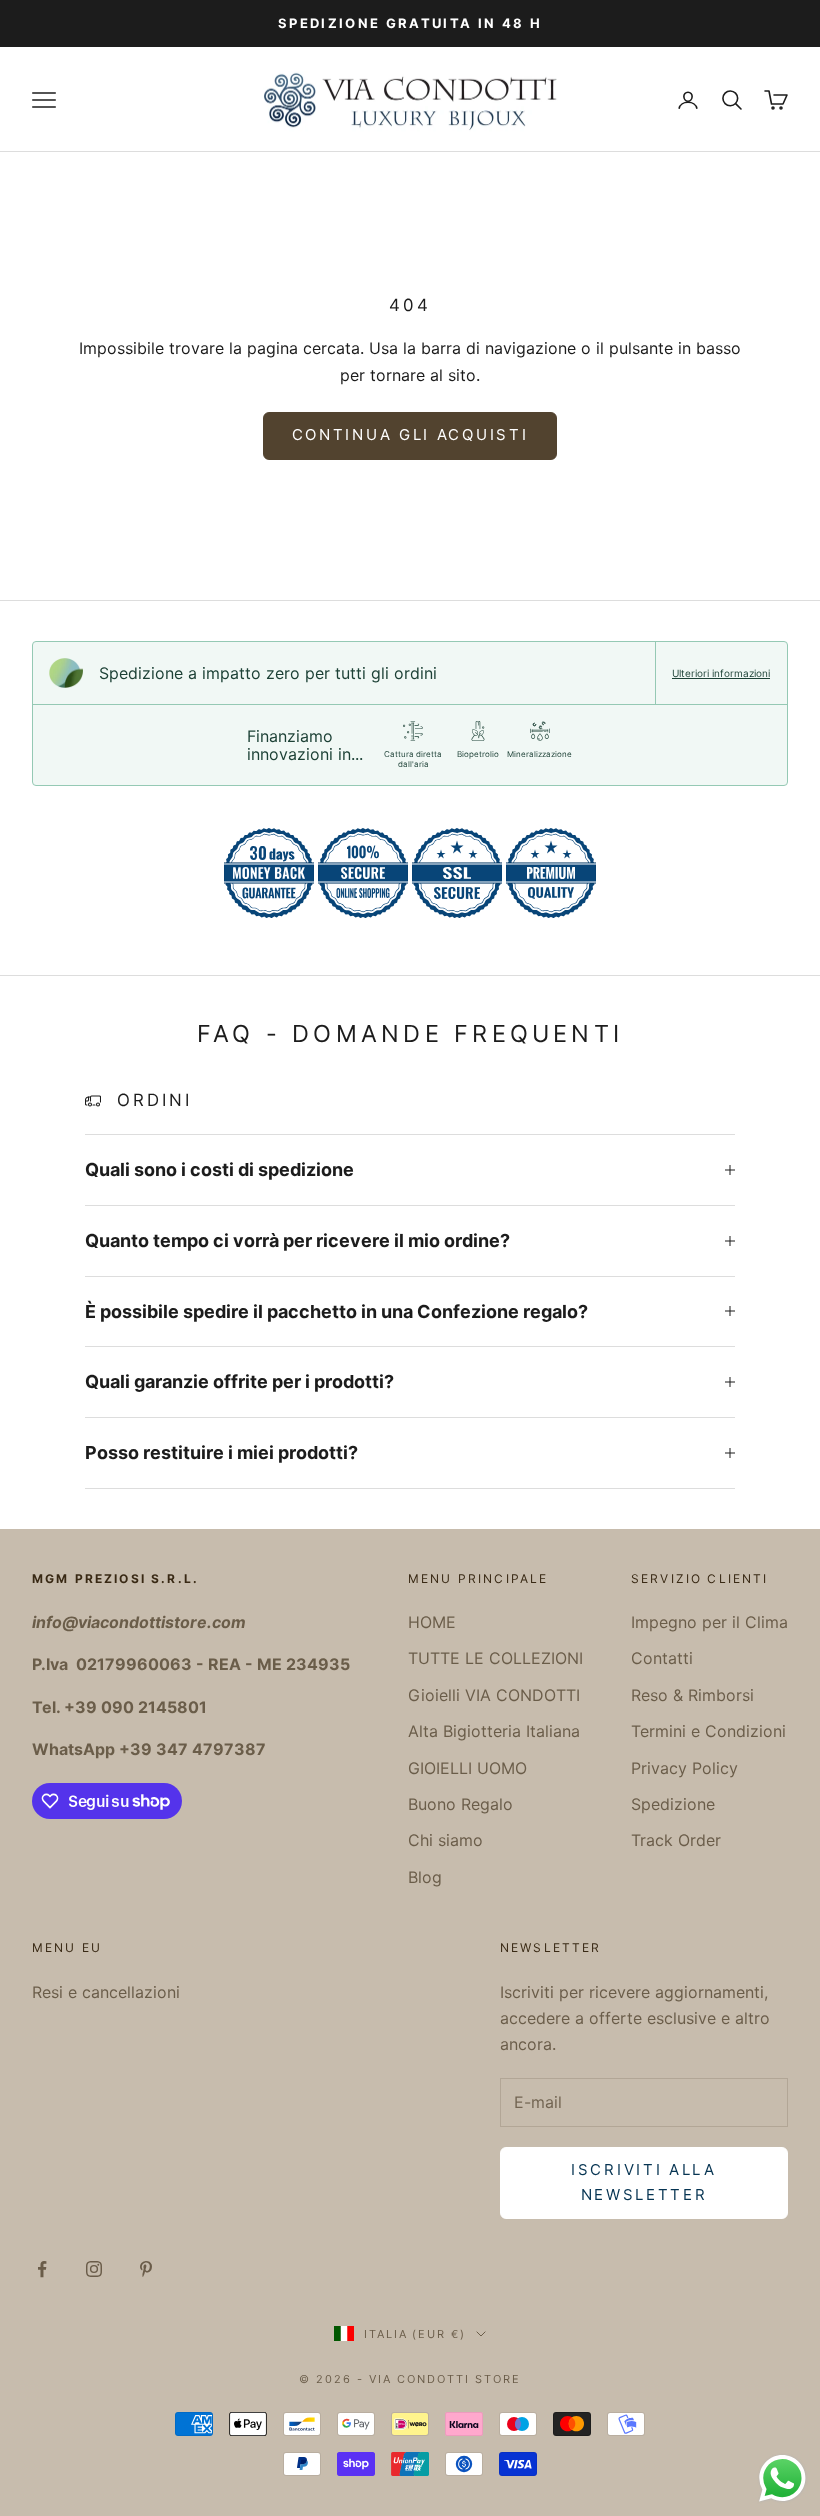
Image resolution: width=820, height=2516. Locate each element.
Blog (425, 1877)
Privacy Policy (684, 1768)
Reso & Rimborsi (692, 1695)
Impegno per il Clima (709, 1622)
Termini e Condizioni (708, 1731)
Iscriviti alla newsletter (644, 2182)
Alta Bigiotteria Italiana (494, 1731)
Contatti (662, 1658)
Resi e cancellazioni (106, 1992)
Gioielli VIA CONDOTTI (494, 1695)
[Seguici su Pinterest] (146, 2269)
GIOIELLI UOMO (467, 1768)
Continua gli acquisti (410, 434)
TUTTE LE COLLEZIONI (495, 1658)
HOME (432, 1622)
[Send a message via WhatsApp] (782, 2478)
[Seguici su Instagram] (94, 2269)
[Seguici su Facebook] (42, 2269)
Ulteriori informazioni (721, 673)
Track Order (676, 1840)
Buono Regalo (460, 1804)
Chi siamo (445, 1840)
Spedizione (673, 1804)
